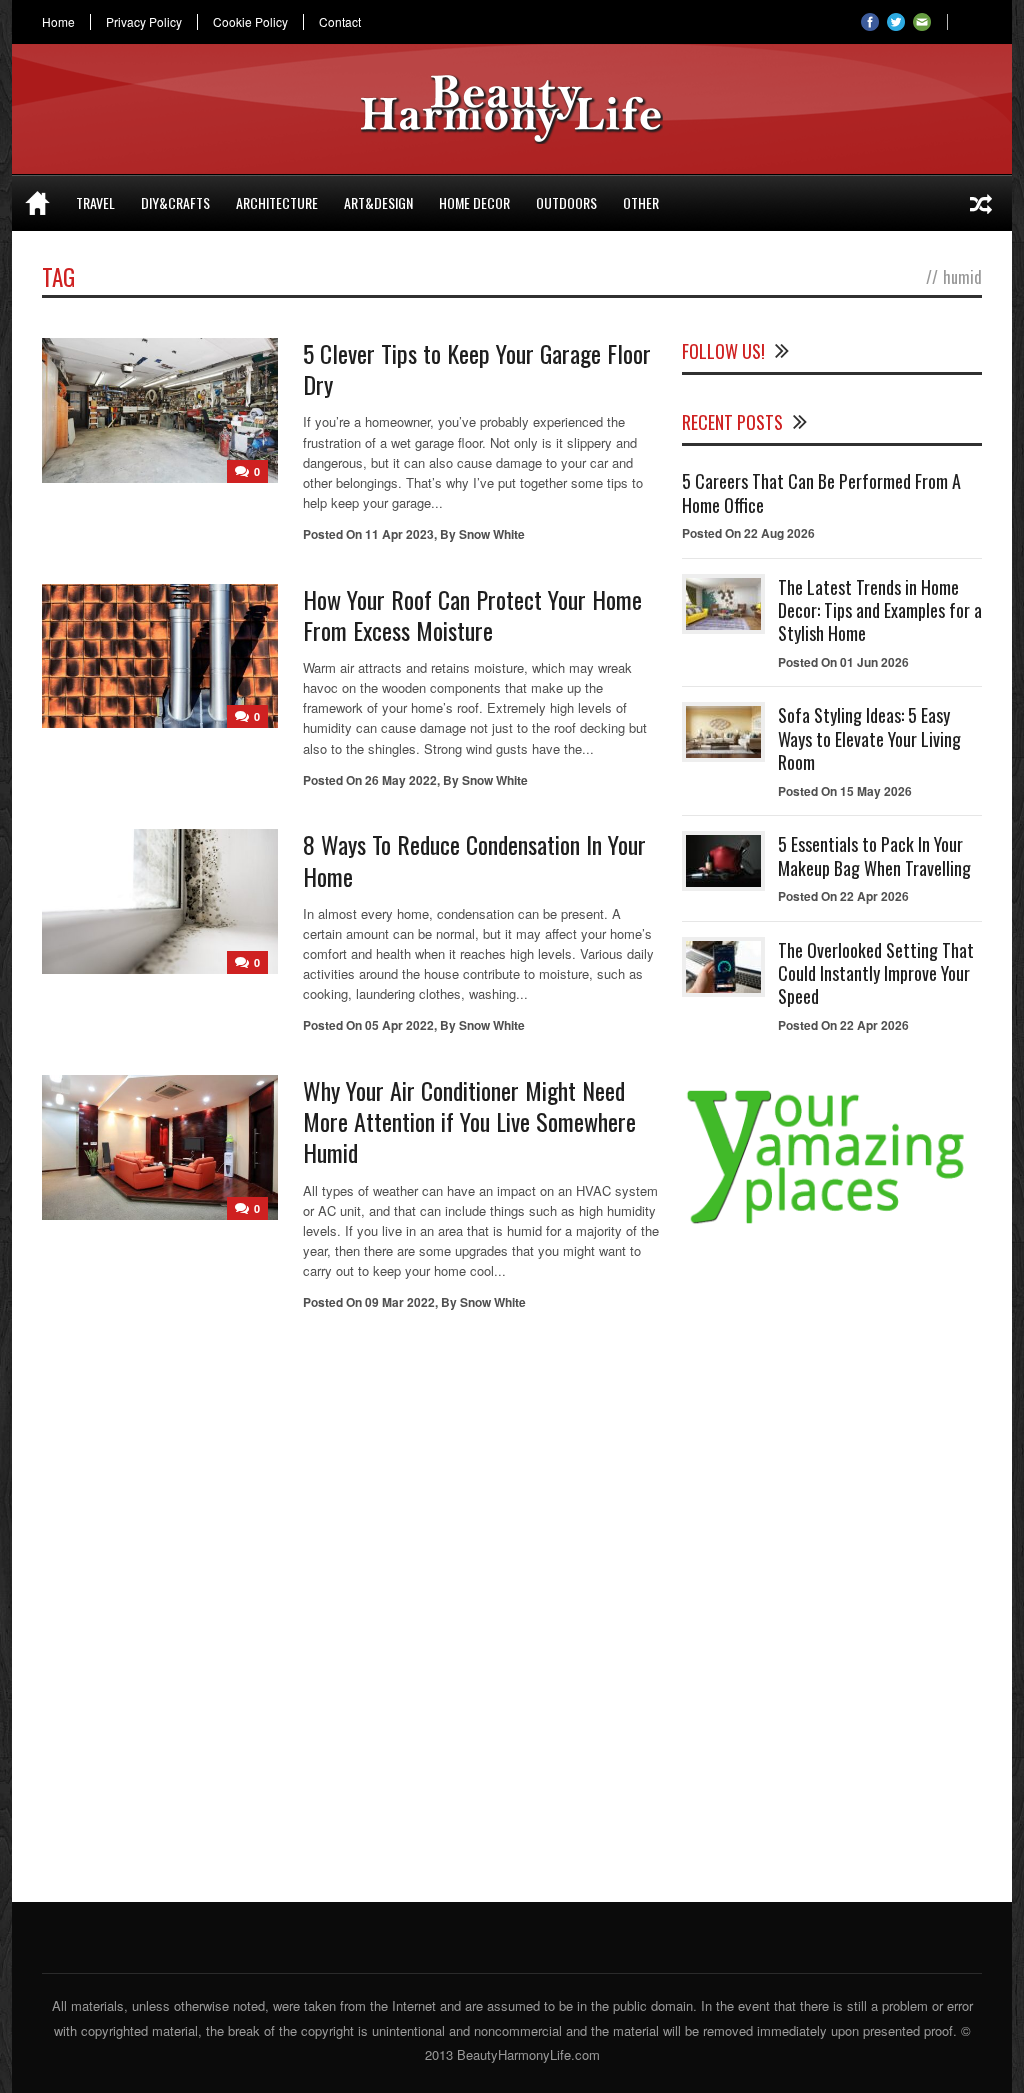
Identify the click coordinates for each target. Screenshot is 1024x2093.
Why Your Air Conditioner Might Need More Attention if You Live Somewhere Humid (469, 1121)
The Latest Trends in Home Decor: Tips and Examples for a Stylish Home (880, 610)
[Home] (37, 203)
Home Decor (474, 202)
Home (58, 22)
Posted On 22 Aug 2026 (748, 533)
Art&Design (378, 202)
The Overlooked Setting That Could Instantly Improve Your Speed (876, 973)
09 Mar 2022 (400, 1302)
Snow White (492, 534)
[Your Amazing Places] (832, 1223)
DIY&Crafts (175, 202)
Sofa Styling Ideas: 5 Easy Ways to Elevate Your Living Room (869, 738)
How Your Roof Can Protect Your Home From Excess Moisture (472, 614)
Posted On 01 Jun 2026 (843, 662)
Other (641, 202)
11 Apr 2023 (399, 534)
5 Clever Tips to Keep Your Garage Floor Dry (477, 368)
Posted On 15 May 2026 (845, 791)
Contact (340, 22)
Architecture (277, 202)
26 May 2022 (401, 780)
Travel (95, 202)
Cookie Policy (250, 22)
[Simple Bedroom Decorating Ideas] (981, 203)
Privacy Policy (144, 22)
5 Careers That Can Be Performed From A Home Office (821, 492)
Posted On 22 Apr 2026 (843, 896)
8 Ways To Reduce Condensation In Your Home (474, 859)
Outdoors (566, 202)
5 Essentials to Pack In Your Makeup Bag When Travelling (874, 855)
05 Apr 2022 (399, 1025)
